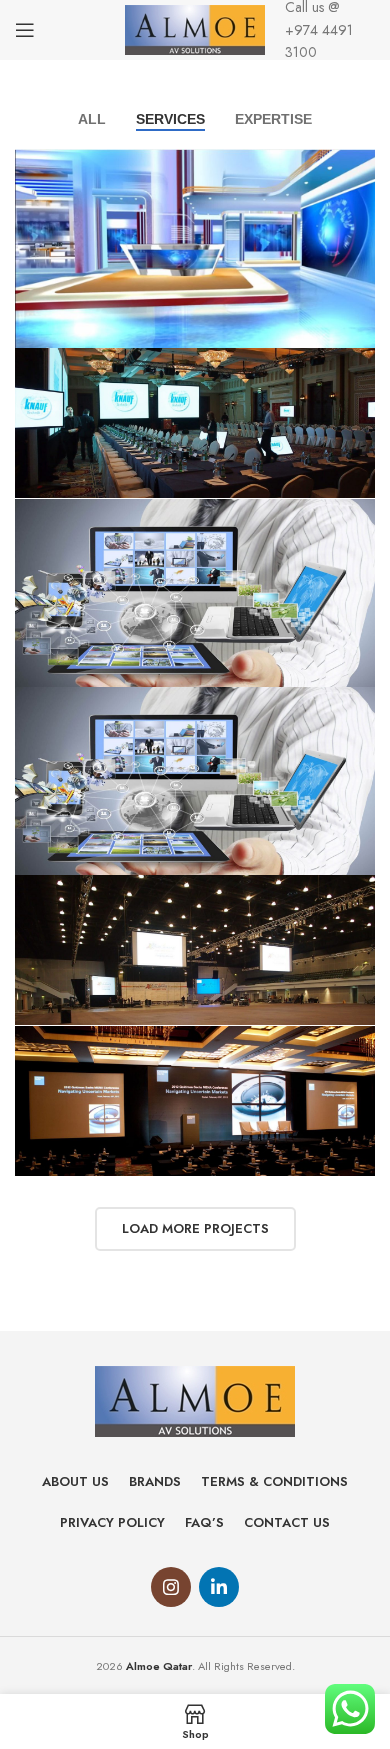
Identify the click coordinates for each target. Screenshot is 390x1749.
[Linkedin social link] (219, 1587)
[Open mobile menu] (25, 30)
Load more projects (195, 1228)
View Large (357, 166)
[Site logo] (195, 28)
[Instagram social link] (171, 1587)
